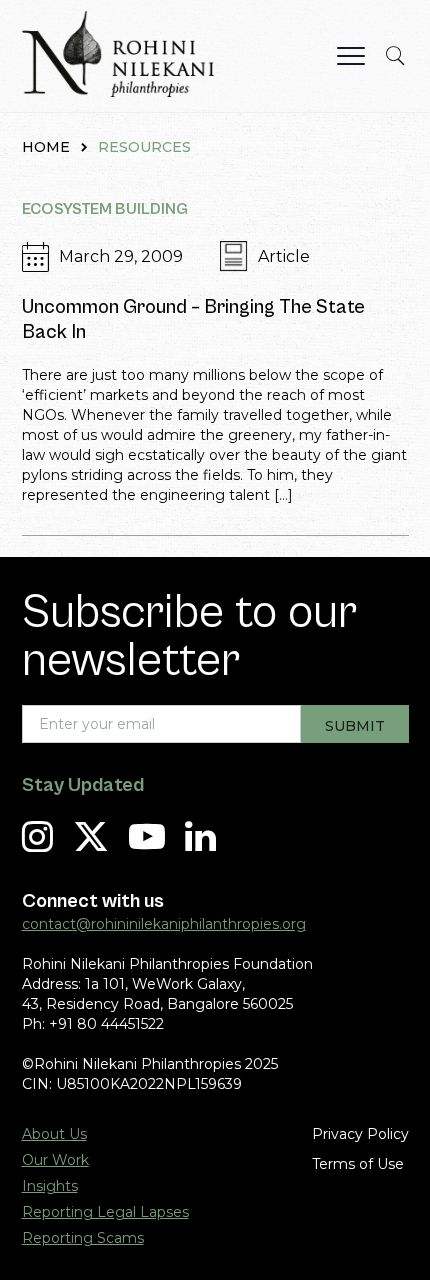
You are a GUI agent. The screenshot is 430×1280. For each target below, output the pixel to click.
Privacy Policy (360, 1134)
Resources (144, 147)
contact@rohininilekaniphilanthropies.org (164, 924)
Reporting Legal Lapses (105, 1212)
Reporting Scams (83, 1238)
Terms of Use (358, 1164)
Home (46, 147)
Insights (50, 1186)
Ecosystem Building (105, 209)
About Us (54, 1134)
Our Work (55, 1160)
